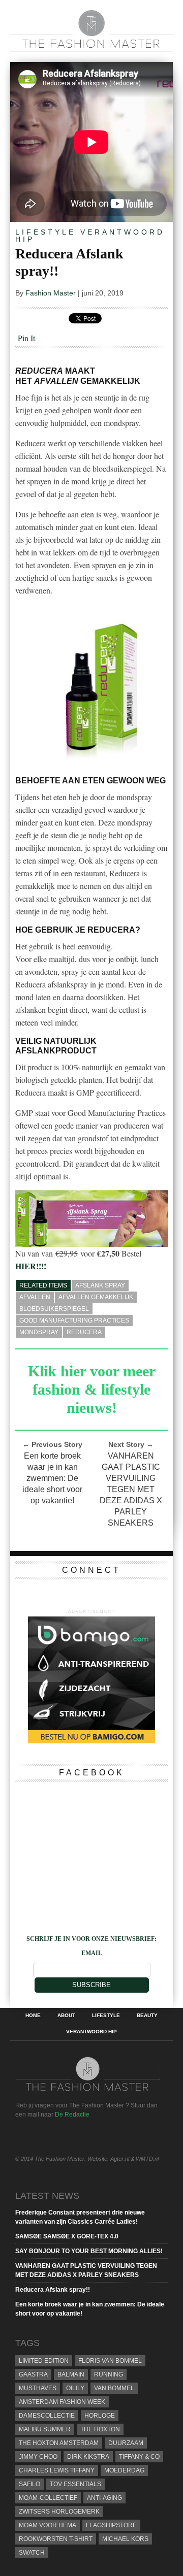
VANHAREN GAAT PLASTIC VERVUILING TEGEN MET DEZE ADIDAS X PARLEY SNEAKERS (131, 1489)
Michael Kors (125, 2539)
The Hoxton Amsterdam (59, 2443)
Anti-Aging (104, 2498)
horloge (100, 2416)
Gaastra (33, 2374)
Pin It (26, 338)
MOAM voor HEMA (48, 2525)
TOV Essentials (75, 2484)
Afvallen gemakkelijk (96, 1297)
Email (92, 1953)
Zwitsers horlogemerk (59, 2512)
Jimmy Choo (38, 2457)
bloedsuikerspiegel (54, 1309)
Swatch (32, 2553)
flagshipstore (111, 2525)
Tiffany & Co (139, 2457)
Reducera (84, 1332)
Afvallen (35, 1297)
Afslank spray (100, 1285)
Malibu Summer (45, 2429)
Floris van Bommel (110, 2361)
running (109, 2374)
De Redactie (72, 2115)
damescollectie (47, 2416)
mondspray (39, 1332)
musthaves (38, 2388)
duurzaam (126, 2443)
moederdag (124, 2470)
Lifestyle (45, 232)
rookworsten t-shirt (56, 2539)
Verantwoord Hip (90, 236)
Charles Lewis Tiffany (57, 2470)
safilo (29, 2484)
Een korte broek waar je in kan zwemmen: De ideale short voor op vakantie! (52, 1478)
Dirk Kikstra (88, 2457)
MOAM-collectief (48, 2498)
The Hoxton (100, 2429)
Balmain (71, 2374)
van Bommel (114, 2388)
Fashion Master (51, 293)
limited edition (44, 2361)
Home (33, 2016)
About (66, 2016)
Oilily (75, 2388)
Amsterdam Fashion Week (62, 2402)
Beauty (147, 2016)
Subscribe (91, 1985)
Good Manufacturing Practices (74, 1320)
